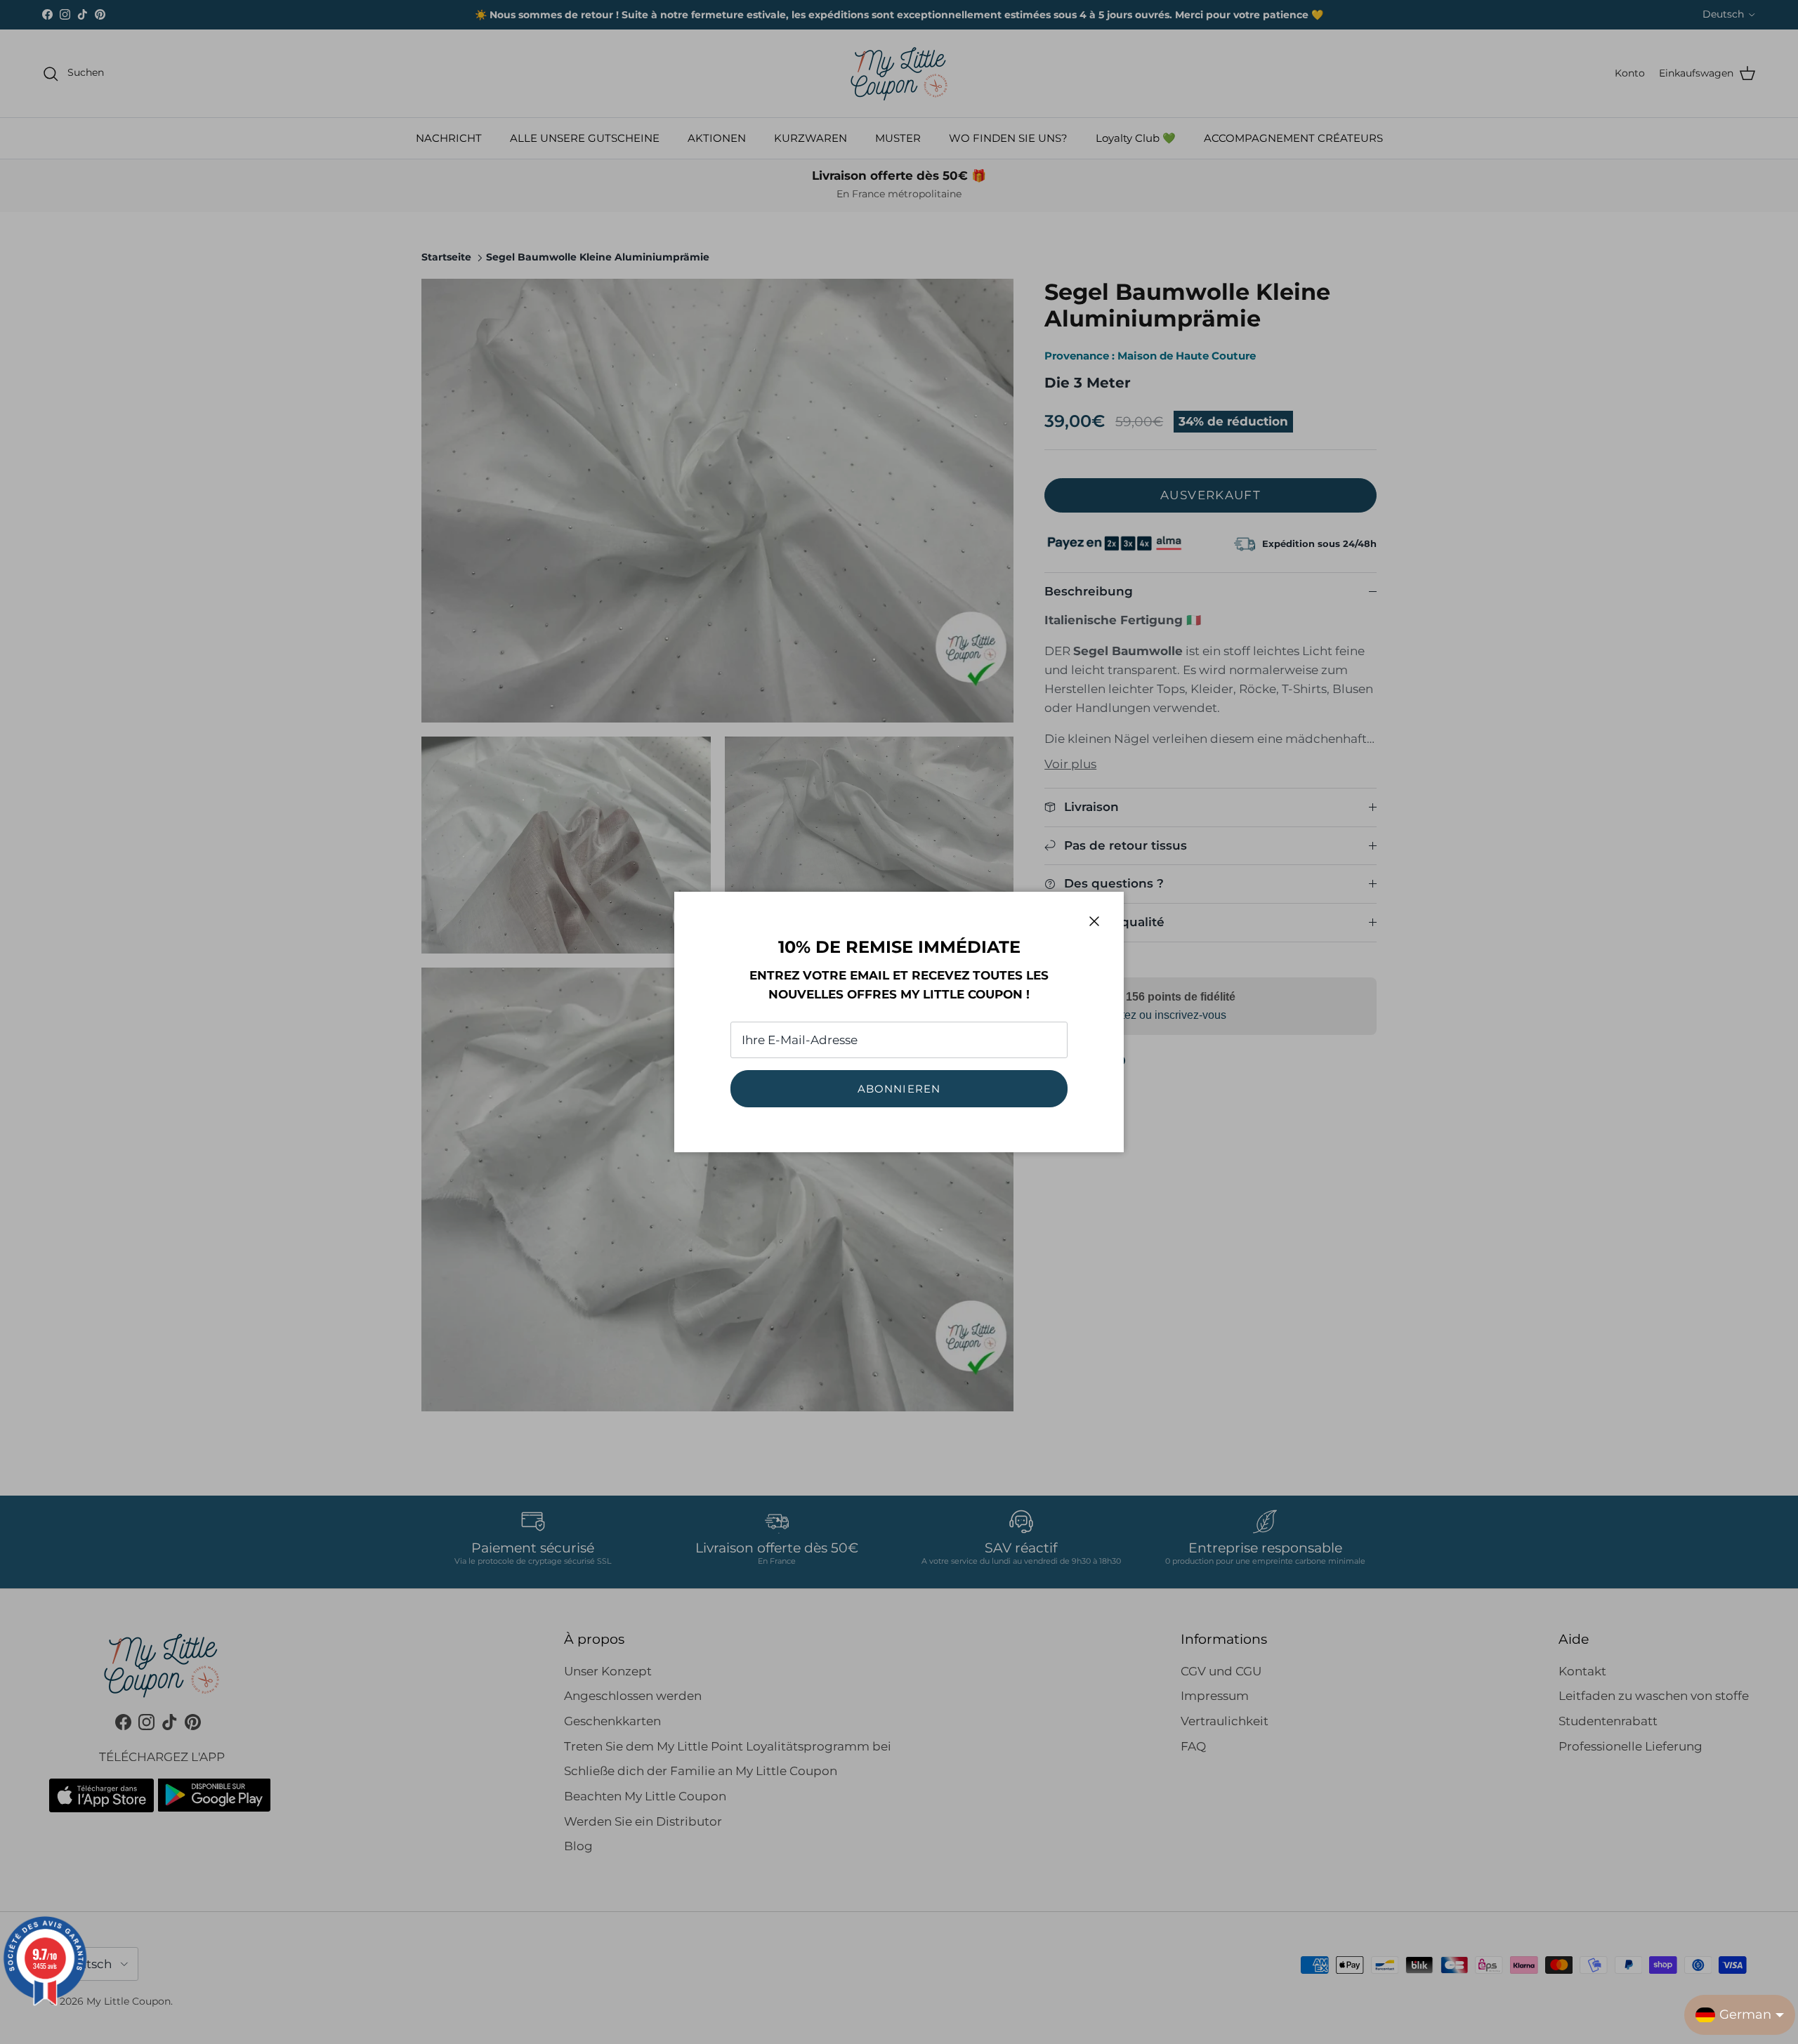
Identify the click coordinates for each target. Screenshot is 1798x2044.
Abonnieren (899, 1089)
